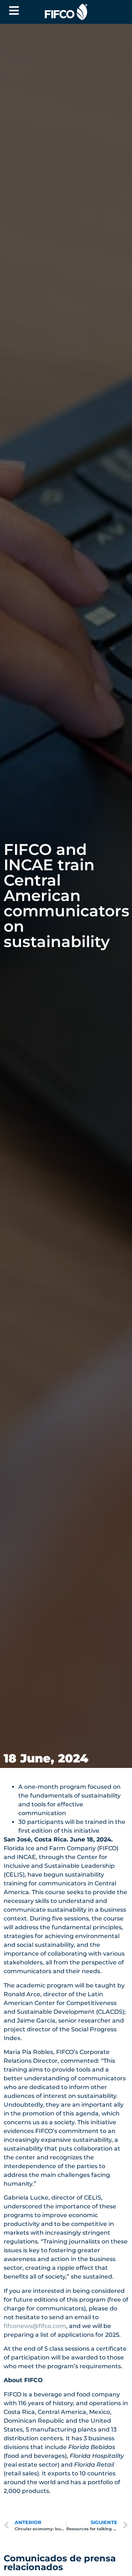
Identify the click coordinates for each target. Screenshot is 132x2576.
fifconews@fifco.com (35, 2326)
